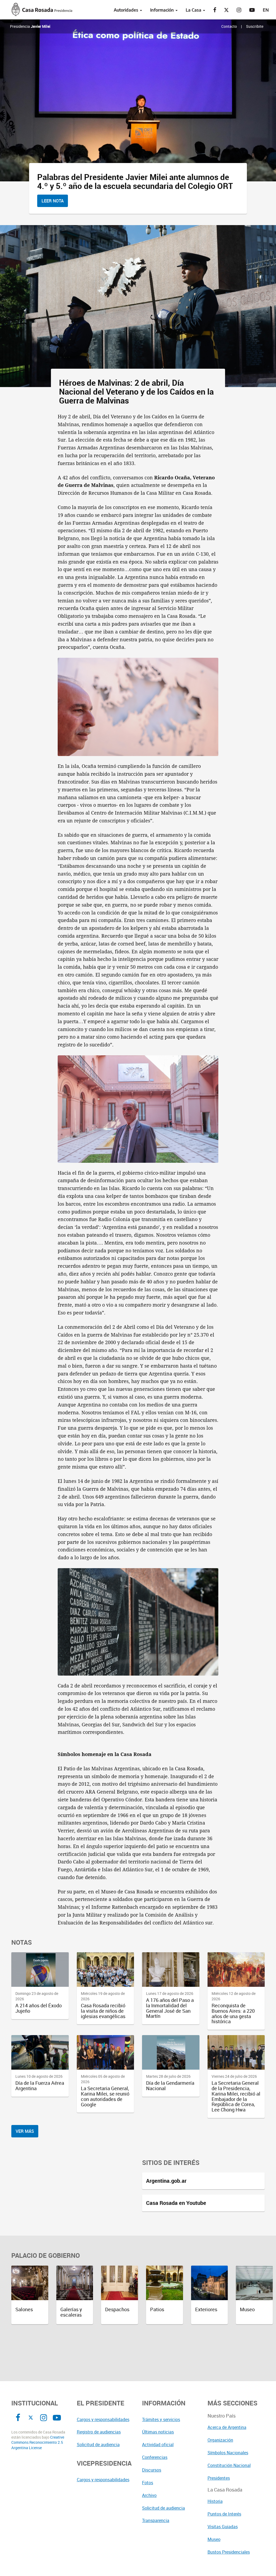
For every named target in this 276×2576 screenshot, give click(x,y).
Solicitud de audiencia (98, 2445)
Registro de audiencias (99, 2432)
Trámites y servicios (161, 2419)
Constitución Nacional (229, 2465)
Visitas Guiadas (223, 2527)
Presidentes (219, 2478)
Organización (220, 2440)
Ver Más (25, 2131)
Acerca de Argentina (227, 2427)
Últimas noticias (158, 2432)
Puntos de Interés (224, 2514)
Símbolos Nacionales (228, 2453)
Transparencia (156, 2520)
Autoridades (127, 10)
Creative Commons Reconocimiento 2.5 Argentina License (38, 2443)
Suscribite (255, 26)
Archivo (149, 2495)
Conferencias (155, 2457)
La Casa (194, 10)
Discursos (152, 2470)
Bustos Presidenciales (229, 2552)
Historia (215, 2501)
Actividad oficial (158, 2445)
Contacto (229, 26)
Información (163, 10)
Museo (214, 2539)
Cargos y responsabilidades (103, 2419)
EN (266, 10)
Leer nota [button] (53, 201)
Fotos (148, 2483)
